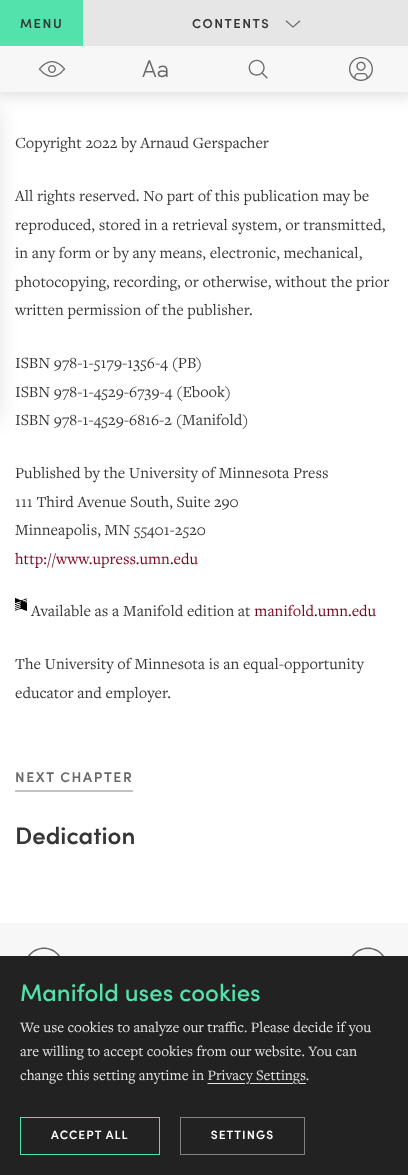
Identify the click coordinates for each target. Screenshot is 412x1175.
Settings (243, 1134)
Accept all (90, 1134)
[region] (206, 419)
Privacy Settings (256, 1075)
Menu (41, 22)
